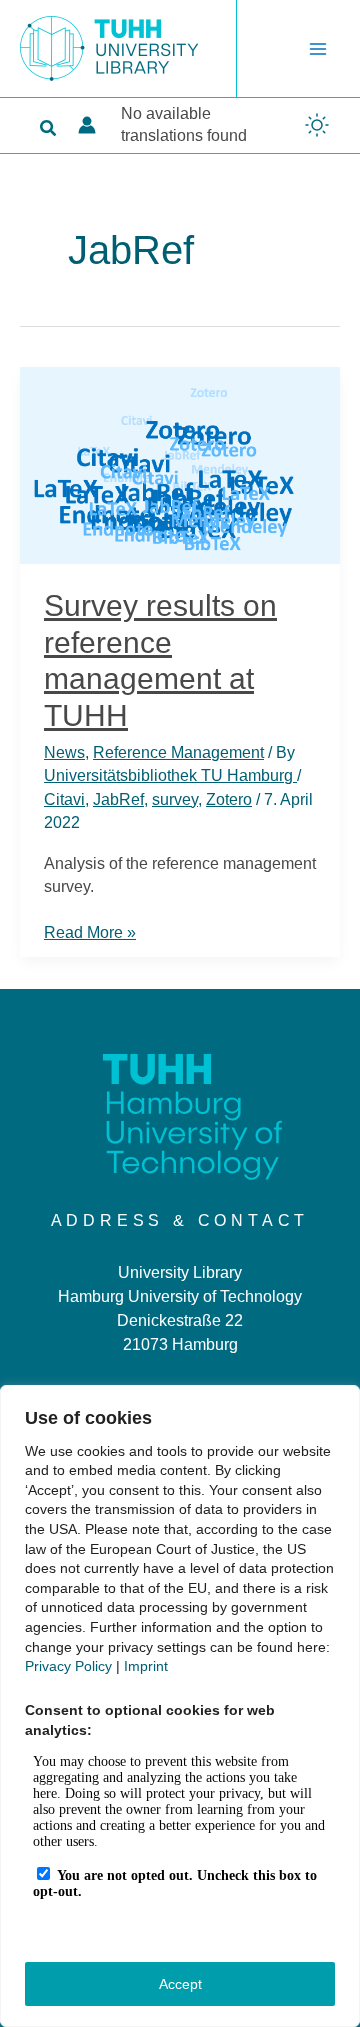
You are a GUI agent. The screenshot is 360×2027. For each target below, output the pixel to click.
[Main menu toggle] (318, 49)
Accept (180, 1984)
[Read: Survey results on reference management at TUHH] (180, 463)
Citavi (64, 799)
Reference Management (178, 752)
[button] (49, 129)
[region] (180, 1706)
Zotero (229, 799)
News (64, 752)
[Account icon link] (87, 125)
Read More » (90, 933)
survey (175, 799)
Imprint (146, 1666)
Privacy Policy (68, 1666)
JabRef (118, 799)
